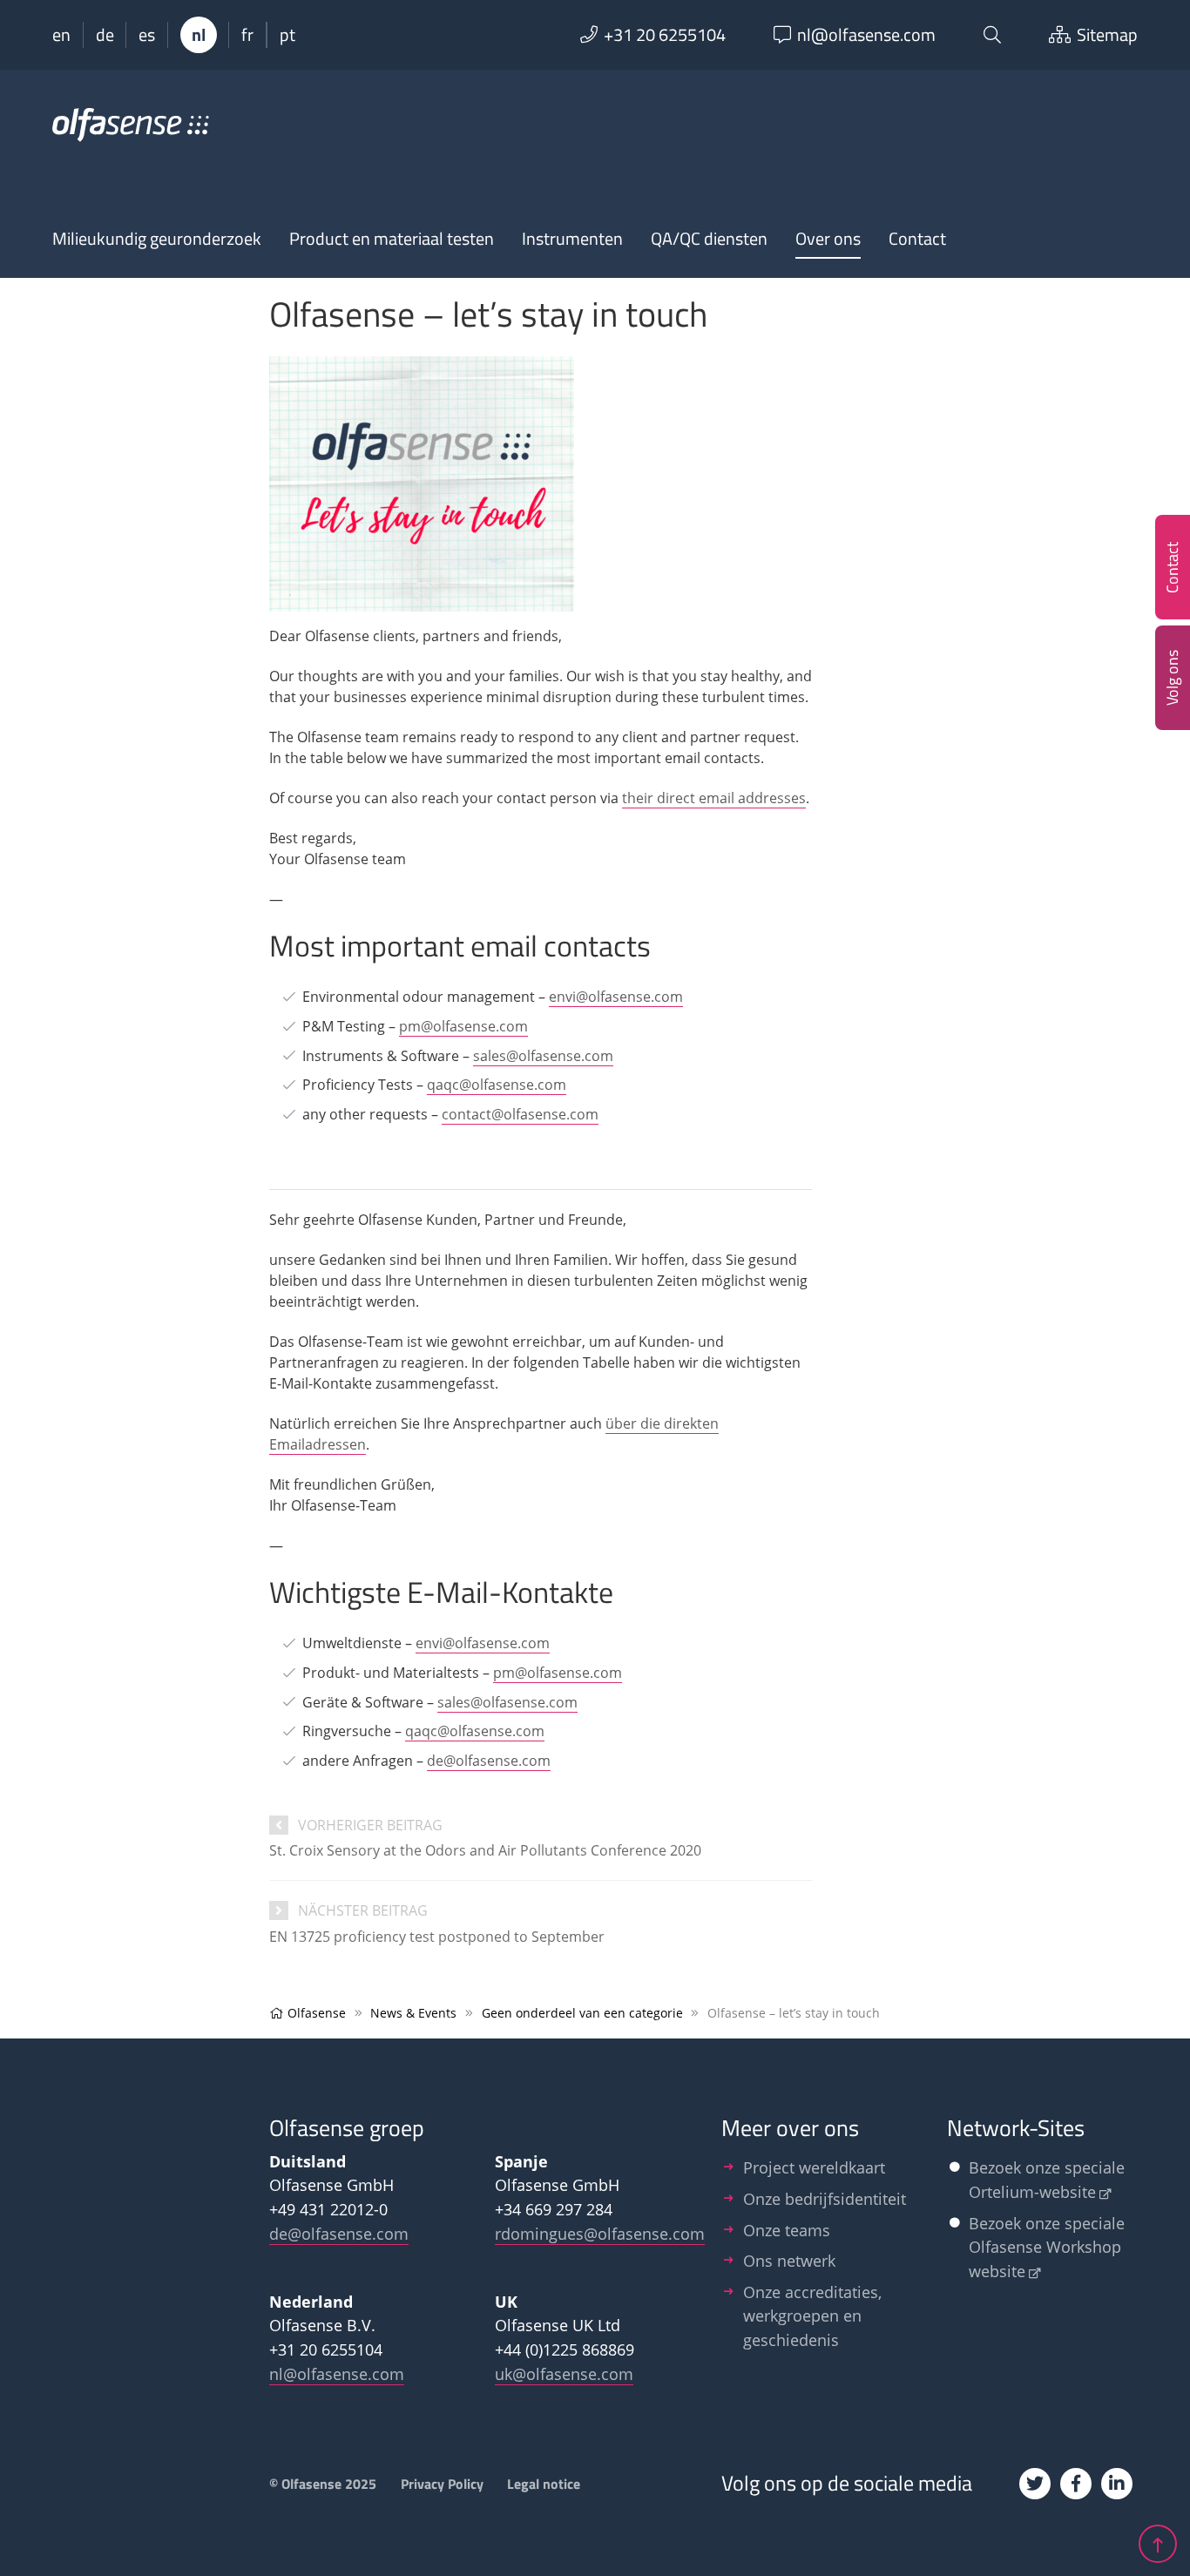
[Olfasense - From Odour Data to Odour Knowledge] (131, 132)
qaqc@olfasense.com (497, 1085)
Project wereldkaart (814, 2167)
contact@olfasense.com (520, 1114)
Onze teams (787, 2230)
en (61, 35)
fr (247, 35)
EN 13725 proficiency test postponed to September (437, 1937)
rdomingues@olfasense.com (600, 2233)
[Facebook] (1076, 2484)
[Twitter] (1035, 2484)
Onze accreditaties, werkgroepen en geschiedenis (812, 2316)
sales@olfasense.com (543, 1056)
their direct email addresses (714, 798)
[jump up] (1158, 2544)
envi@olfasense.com (616, 997)
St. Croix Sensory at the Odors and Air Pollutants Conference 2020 (485, 1850)
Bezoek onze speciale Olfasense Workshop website (1047, 2247)
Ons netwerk (789, 2260)
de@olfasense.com (489, 1761)
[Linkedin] (1117, 2484)
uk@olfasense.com (564, 2373)
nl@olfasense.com (337, 2373)
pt (287, 35)
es (147, 35)
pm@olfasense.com (463, 1026)
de (105, 35)
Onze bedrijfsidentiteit (825, 2198)
